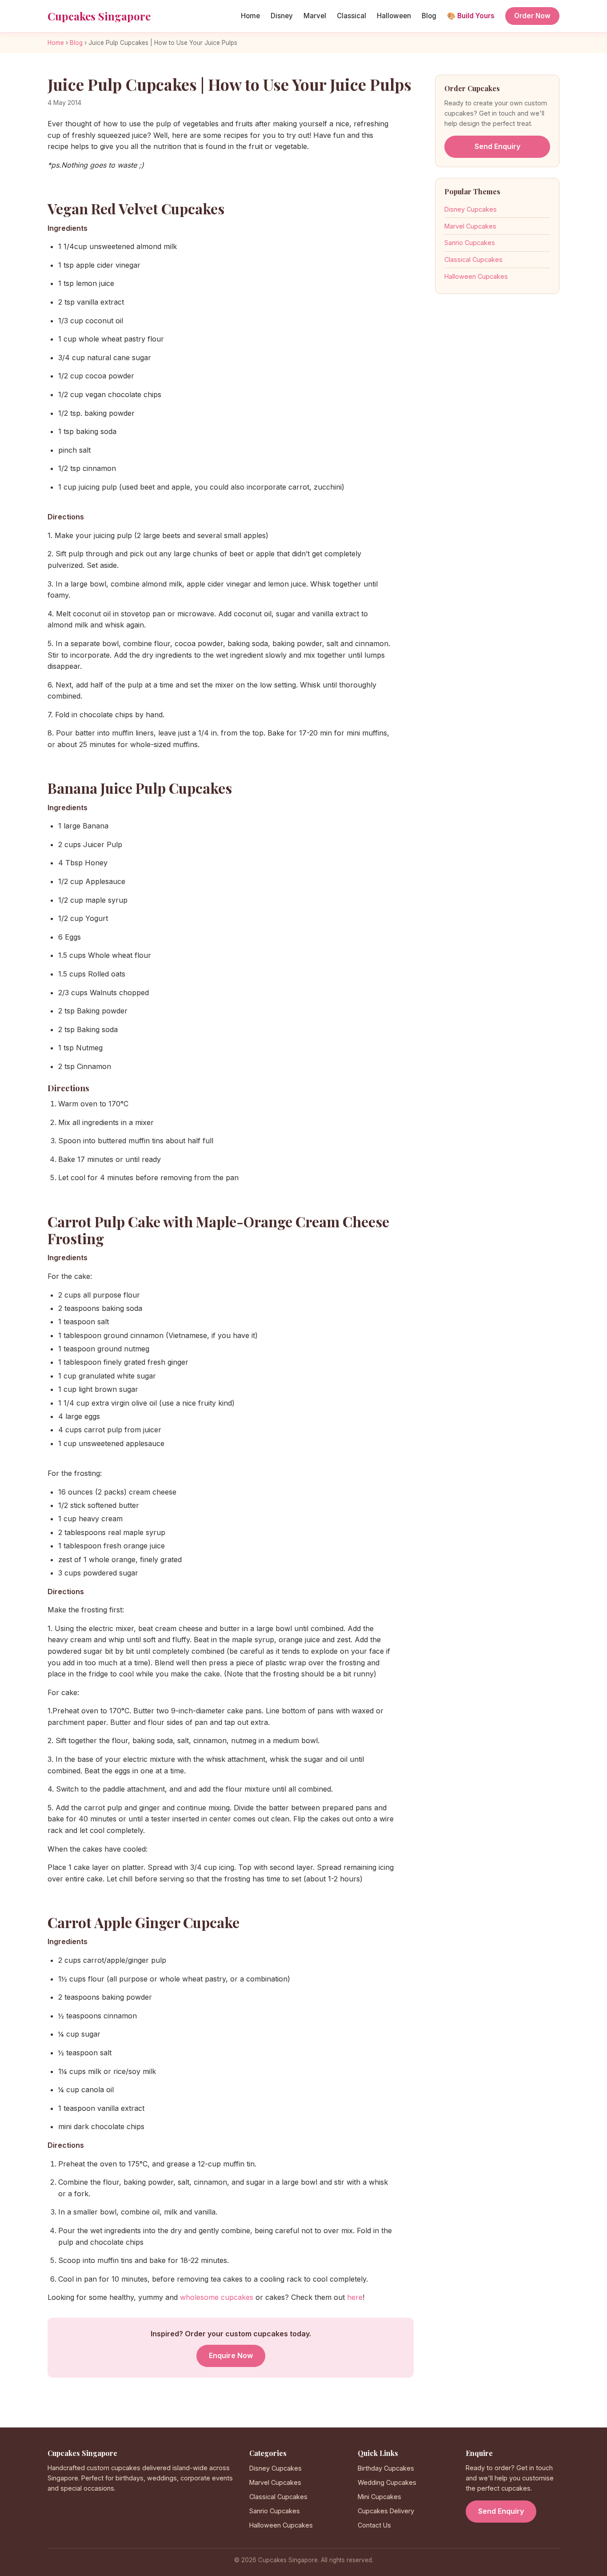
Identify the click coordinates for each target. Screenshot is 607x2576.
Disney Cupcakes (471, 209)
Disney (282, 16)
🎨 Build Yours (471, 16)
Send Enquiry (497, 146)
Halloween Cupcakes (476, 276)
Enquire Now (231, 2355)
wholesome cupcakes (217, 2297)
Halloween (394, 16)
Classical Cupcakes (473, 259)
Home (250, 16)
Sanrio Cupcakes (470, 243)
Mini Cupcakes (379, 2497)
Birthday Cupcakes (386, 2468)
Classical (351, 16)
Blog (429, 16)
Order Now (532, 16)
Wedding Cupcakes (387, 2482)
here (355, 2297)
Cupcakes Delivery (386, 2511)
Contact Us (374, 2525)
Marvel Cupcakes (470, 226)
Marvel (315, 16)
